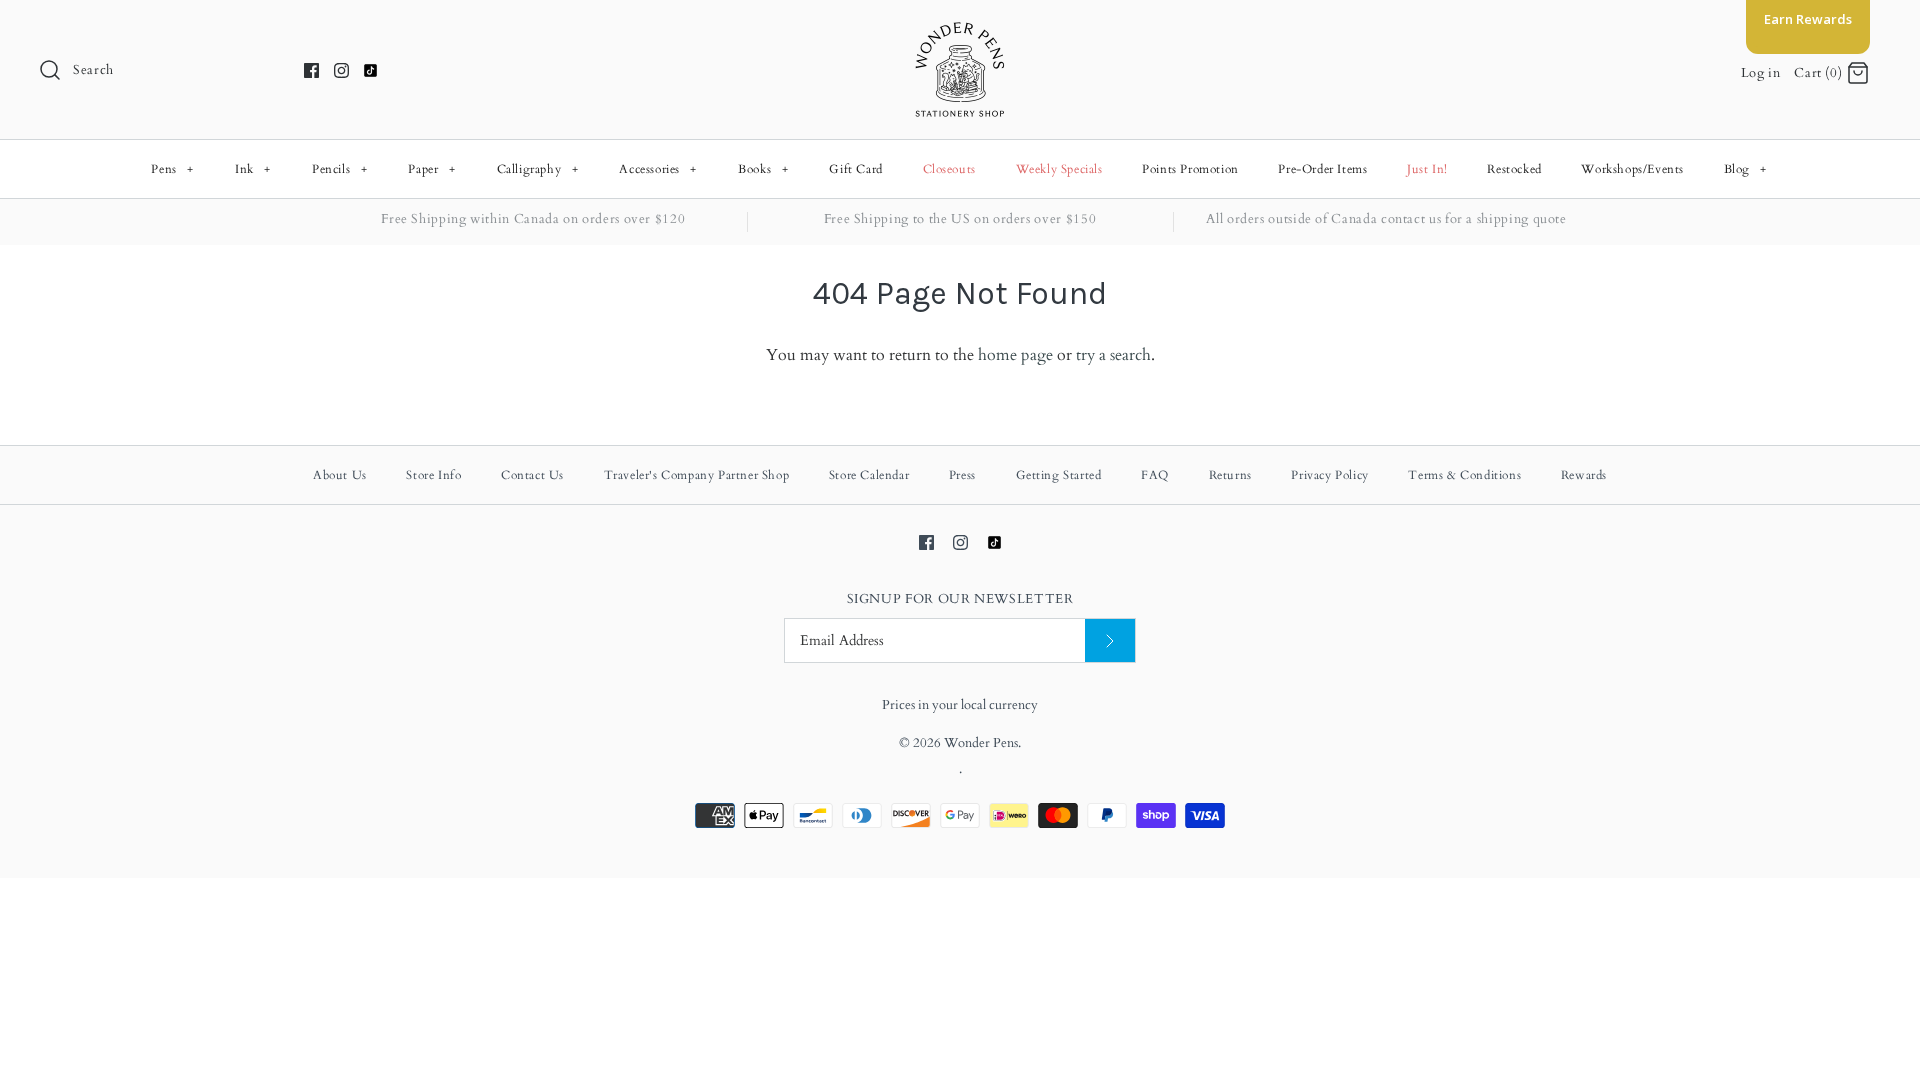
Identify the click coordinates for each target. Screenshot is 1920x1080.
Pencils (339, 169)
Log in (1761, 73)
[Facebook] (311, 70)
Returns (1230, 475)
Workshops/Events (1632, 169)
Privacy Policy (1329, 475)
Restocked (1514, 169)
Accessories (658, 169)
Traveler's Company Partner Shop (697, 475)
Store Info (433, 475)
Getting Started (1059, 475)
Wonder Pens (981, 743)
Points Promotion (1190, 169)
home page (1015, 355)
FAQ (1155, 475)
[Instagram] (341, 70)
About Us (340, 475)
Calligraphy (538, 169)
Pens (172, 169)
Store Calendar (869, 475)
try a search (1113, 355)
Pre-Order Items (1322, 169)
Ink (253, 169)
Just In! (1427, 169)
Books (763, 169)
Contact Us (532, 475)
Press (962, 475)
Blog (1745, 169)
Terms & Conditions (1464, 475)
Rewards (1584, 475)
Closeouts (949, 169)
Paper (431, 169)
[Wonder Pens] (960, 32)
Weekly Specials (1059, 169)
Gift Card (855, 169)
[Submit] (1110, 640)
